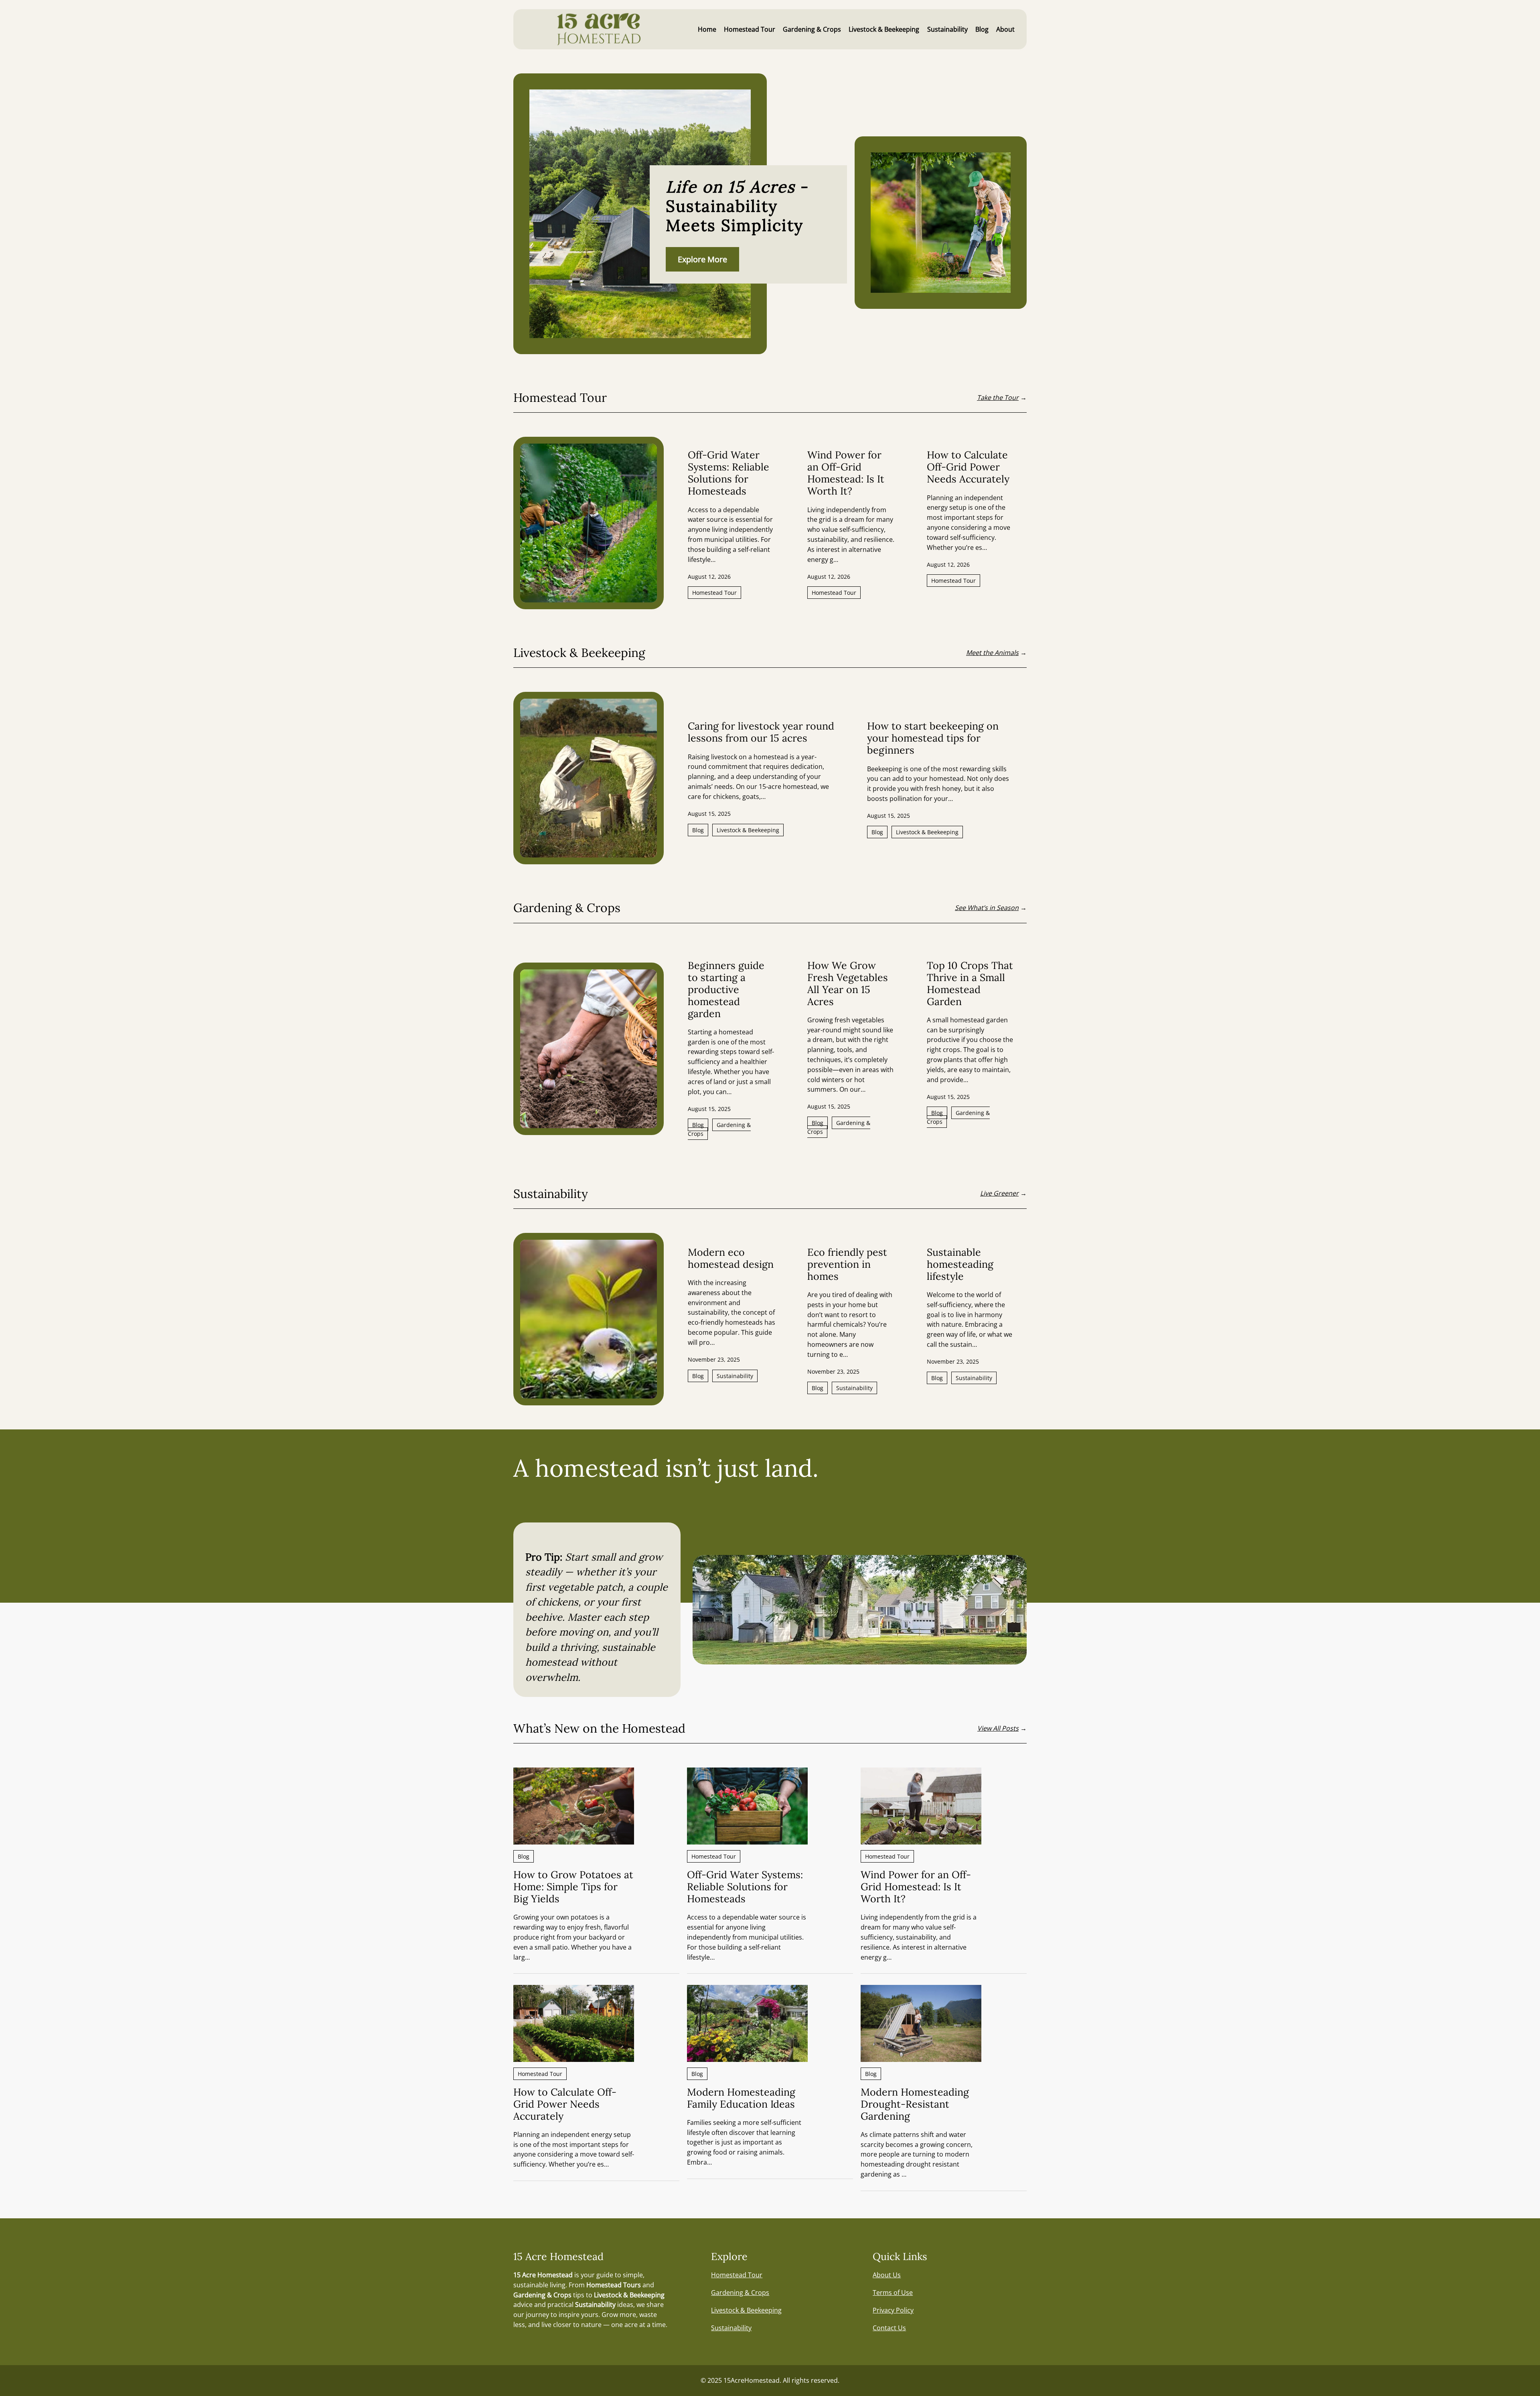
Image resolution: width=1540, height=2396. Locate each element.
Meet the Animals (992, 653)
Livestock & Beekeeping (748, 830)
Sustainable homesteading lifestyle (960, 1264)
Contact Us (889, 2328)
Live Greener (999, 1193)
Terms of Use (893, 2293)
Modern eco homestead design (731, 1258)
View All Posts (998, 1728)
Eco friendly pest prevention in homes (847, 1264)
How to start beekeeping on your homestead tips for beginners (933, 738)
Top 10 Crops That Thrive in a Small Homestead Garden (970, 983)
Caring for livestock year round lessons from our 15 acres (761, 732)
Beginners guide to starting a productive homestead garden (726, 989)
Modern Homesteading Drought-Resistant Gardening (915, 2104)
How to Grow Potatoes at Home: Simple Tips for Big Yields (573, 1887)
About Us (887, 2275)
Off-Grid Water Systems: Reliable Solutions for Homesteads (728, 473)
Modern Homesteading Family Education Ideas (741, 2098)
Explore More (702, 259)
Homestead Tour (714, 593)
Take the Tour (998, 397)
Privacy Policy (893, 2310)
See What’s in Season (987, 908)
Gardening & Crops (719, 1129)
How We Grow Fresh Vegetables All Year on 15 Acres (848, 983)
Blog (698, 830)
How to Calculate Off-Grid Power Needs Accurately (968, 467)
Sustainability (735, 1376)
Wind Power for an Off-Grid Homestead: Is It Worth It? (846, 473)
